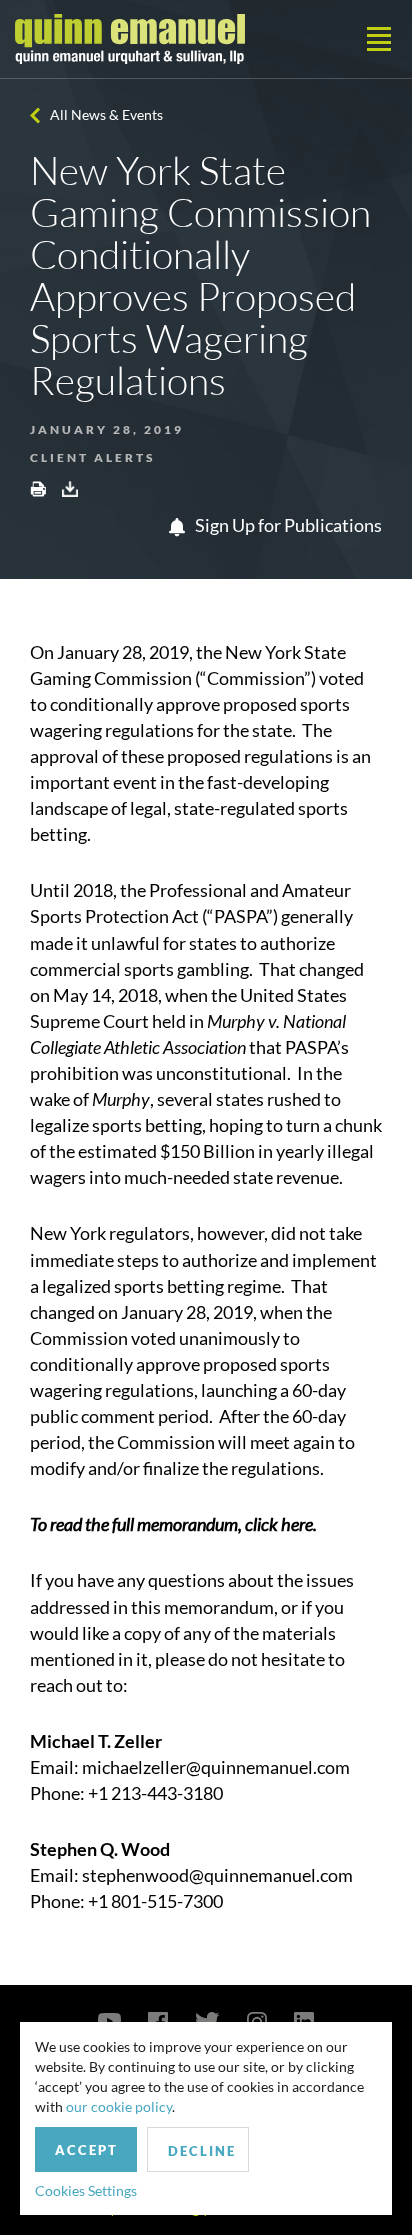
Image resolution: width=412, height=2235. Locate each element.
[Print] (38, 488)
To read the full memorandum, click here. (173, 1524)
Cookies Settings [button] (86, 2190)
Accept (86, 2150)
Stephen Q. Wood (100, 1849)
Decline (202, 2151)
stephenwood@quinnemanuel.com (217, 1875)
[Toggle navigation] (379, 39)
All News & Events (106, 114)
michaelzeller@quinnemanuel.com (216, 1767)
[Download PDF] (70, 488)
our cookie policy (119, 2106)
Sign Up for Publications (287, 525)
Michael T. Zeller (96, 1741)
